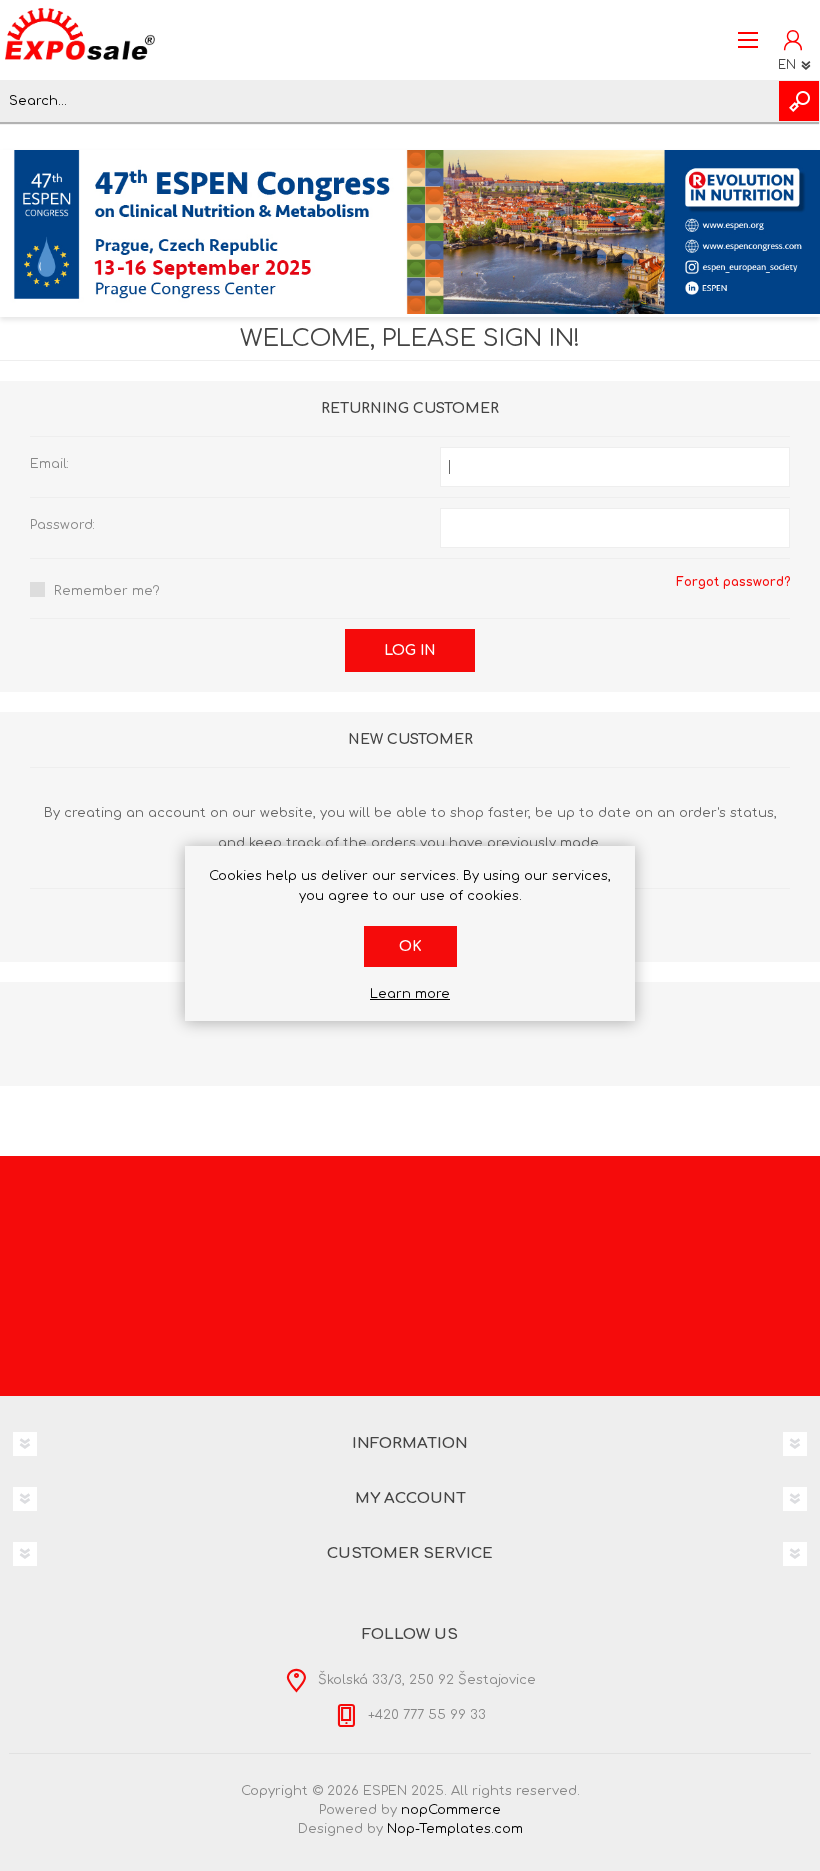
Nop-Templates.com (455, 1829)
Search (799, 101)
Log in (410, 650)
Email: (49, 464)
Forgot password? (733, 582)
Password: (62, 525)
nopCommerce (451, 1810)
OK (410, 946)
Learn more (410, 994)
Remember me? (107, 591)
